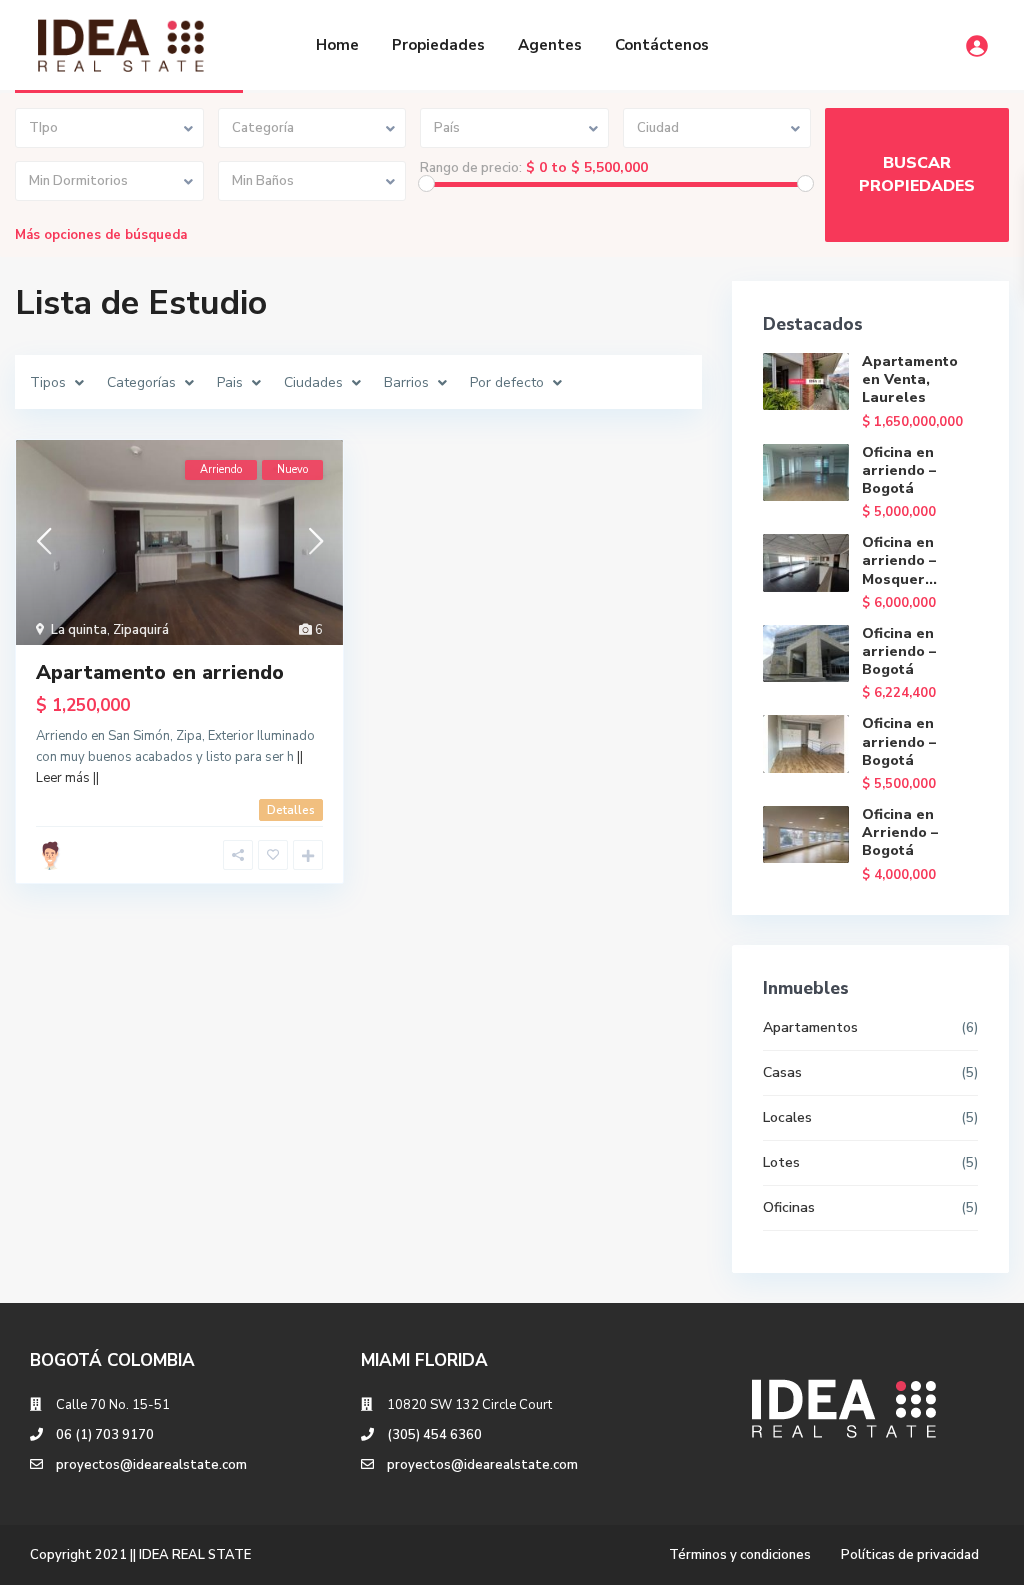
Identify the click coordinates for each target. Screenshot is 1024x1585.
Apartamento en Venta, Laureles (910, 379)
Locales (787, 1117)
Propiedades (438, 45)
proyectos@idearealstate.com (151, 1465)
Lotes (781, 1162)
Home (337, 45)
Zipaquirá (141, 630)
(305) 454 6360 (434, 1435)
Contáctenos (662, 45)
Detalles (291, 810)
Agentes (550, 45)
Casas (782, 1072)
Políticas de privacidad (910, 1555)
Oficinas (789, 1207)
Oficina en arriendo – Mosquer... (899, 560)
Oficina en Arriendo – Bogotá (900, 832)
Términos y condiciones (740, 1555)
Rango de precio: (471, 168)
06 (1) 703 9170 (105, 1435)
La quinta (79, 630)
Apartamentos (810, 1027)
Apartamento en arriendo (160, 672)
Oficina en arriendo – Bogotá (899, 470)
